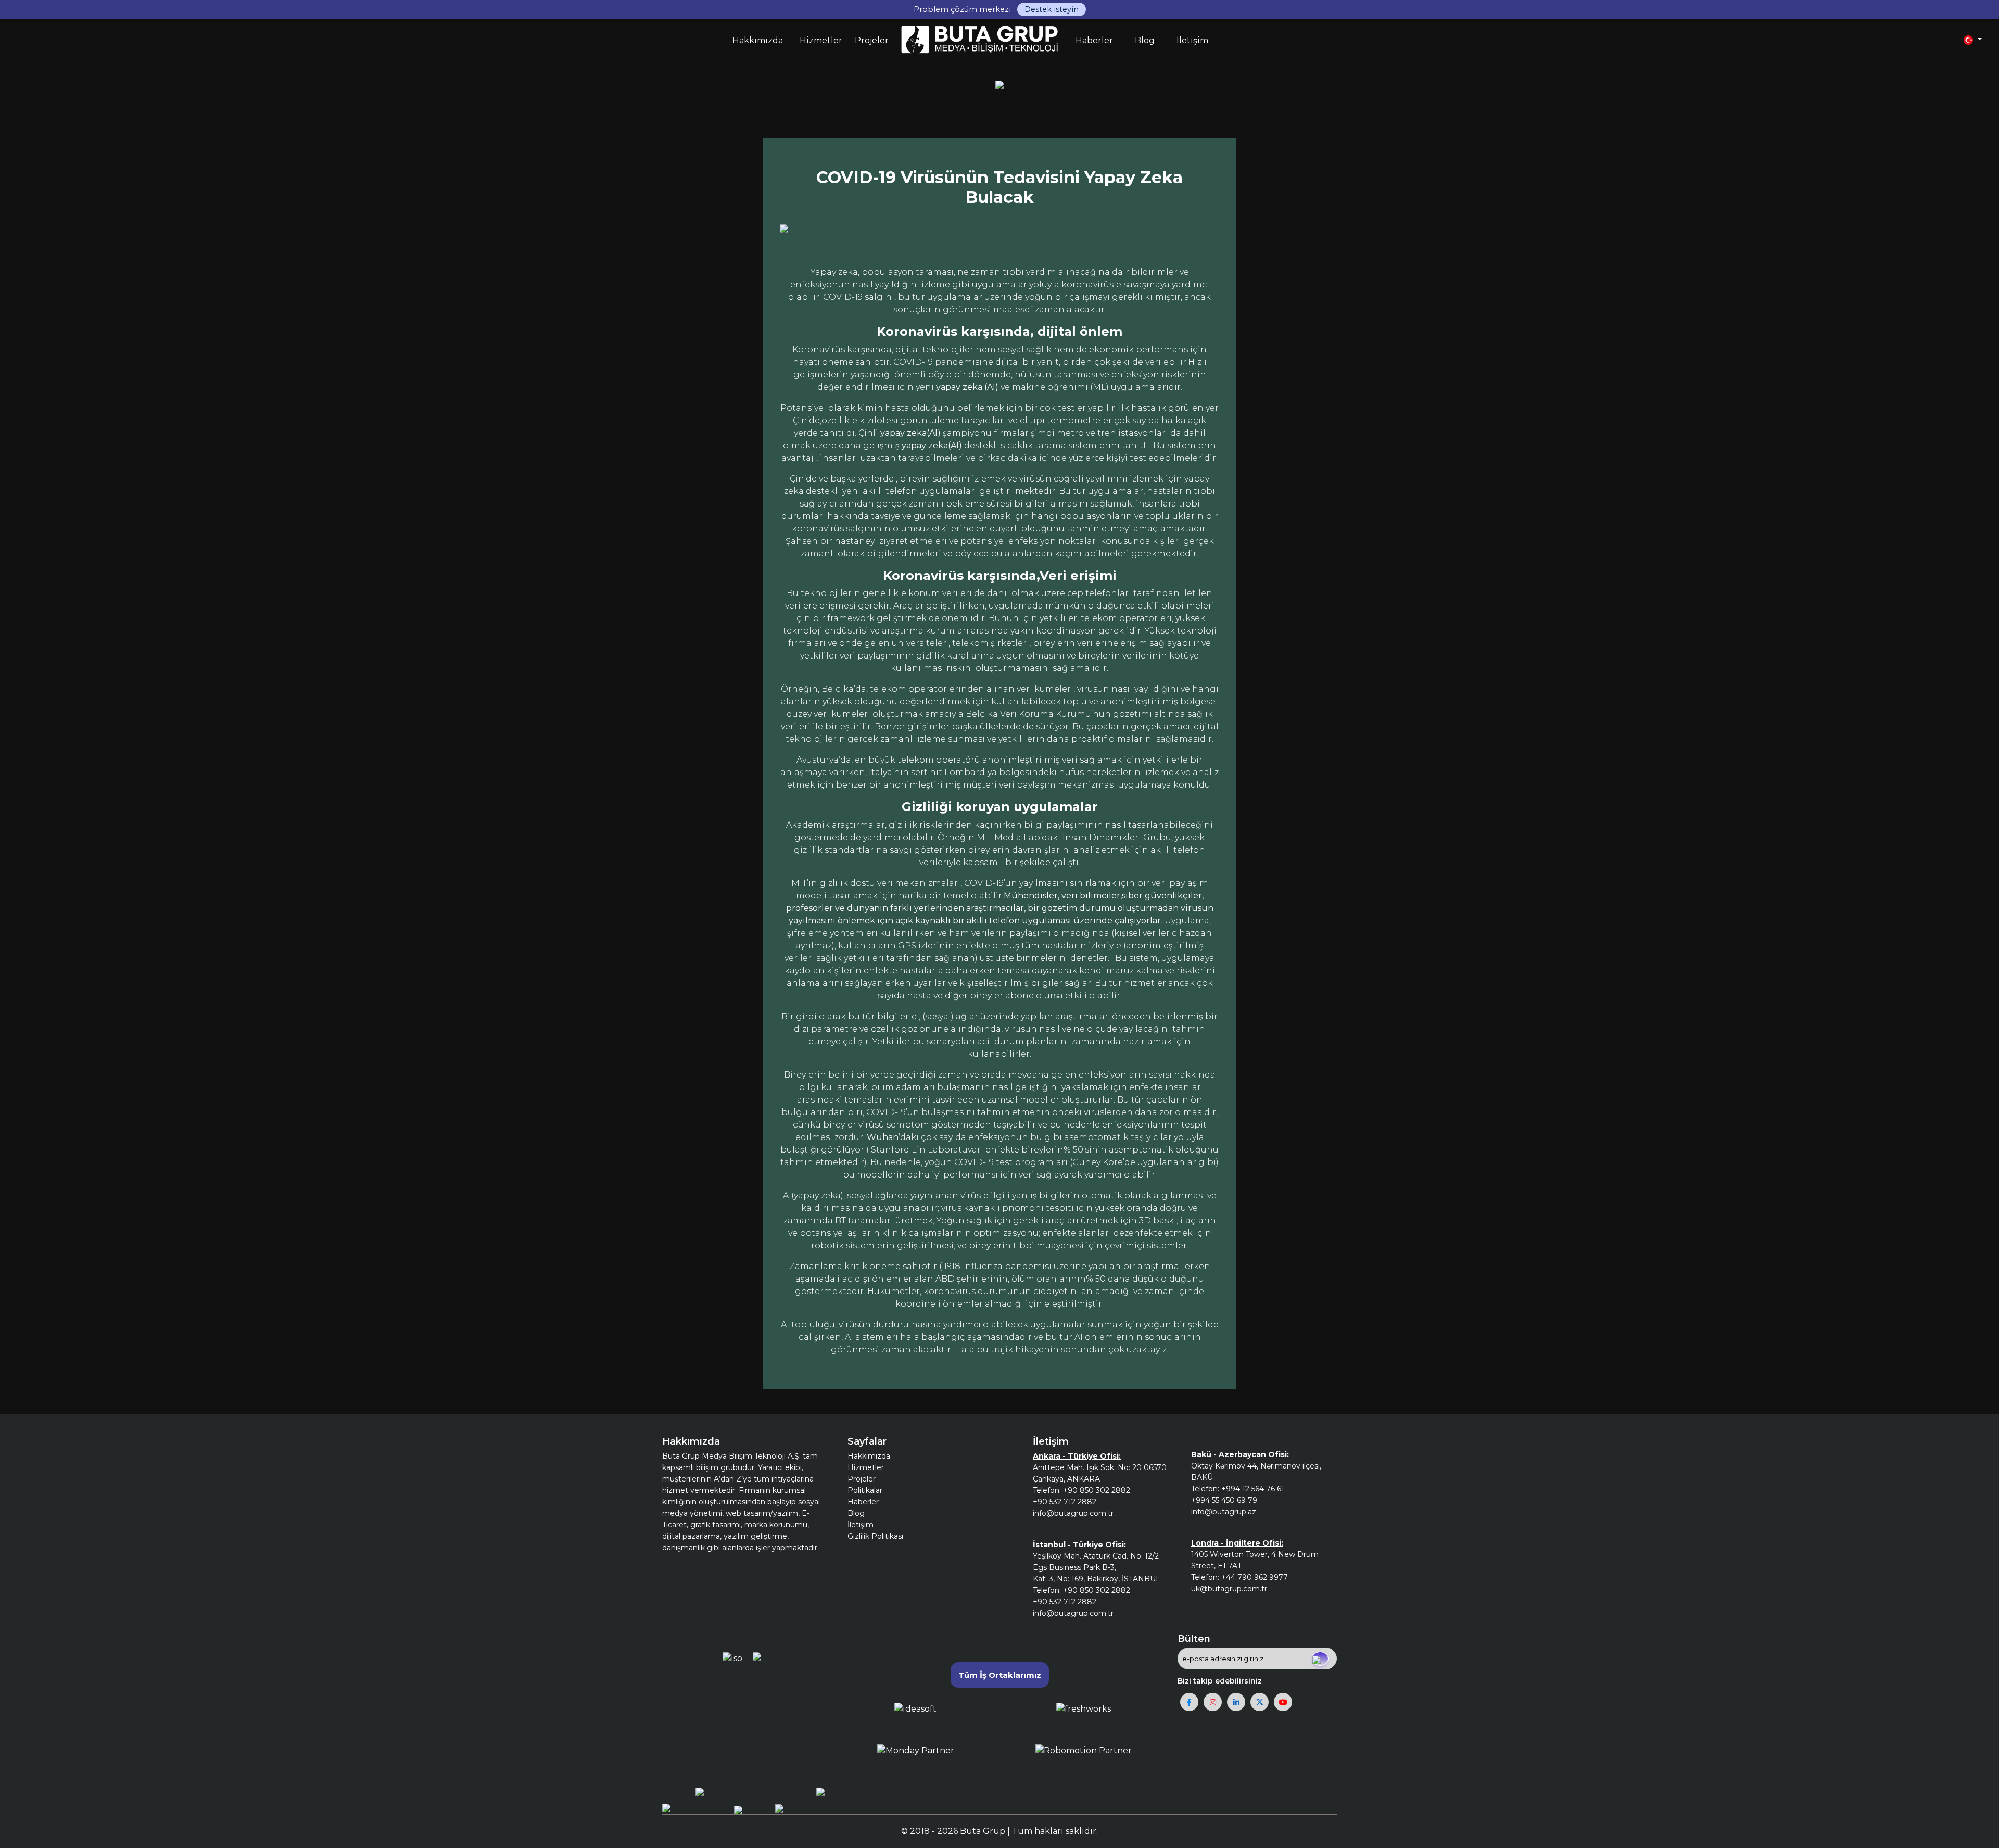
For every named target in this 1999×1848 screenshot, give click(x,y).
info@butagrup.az (1224, 1512)
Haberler (863, 1502)
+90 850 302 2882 (1097, 1490)
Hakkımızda (869, 1456)
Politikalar (865, 1490)
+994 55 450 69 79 (1224, 1500)
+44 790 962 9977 (1255, 1577)
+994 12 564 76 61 (1253, 1489)
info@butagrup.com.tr (1073, 1513)
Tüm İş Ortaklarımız (1000, 1675)
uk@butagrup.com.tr (1229, 1589)
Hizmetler (866, 1467)
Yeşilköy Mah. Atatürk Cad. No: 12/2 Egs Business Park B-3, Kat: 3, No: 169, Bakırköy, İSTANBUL (1097, 1567)
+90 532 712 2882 (1065, 1502)
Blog (856, 1513)
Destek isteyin (1052, 9)
